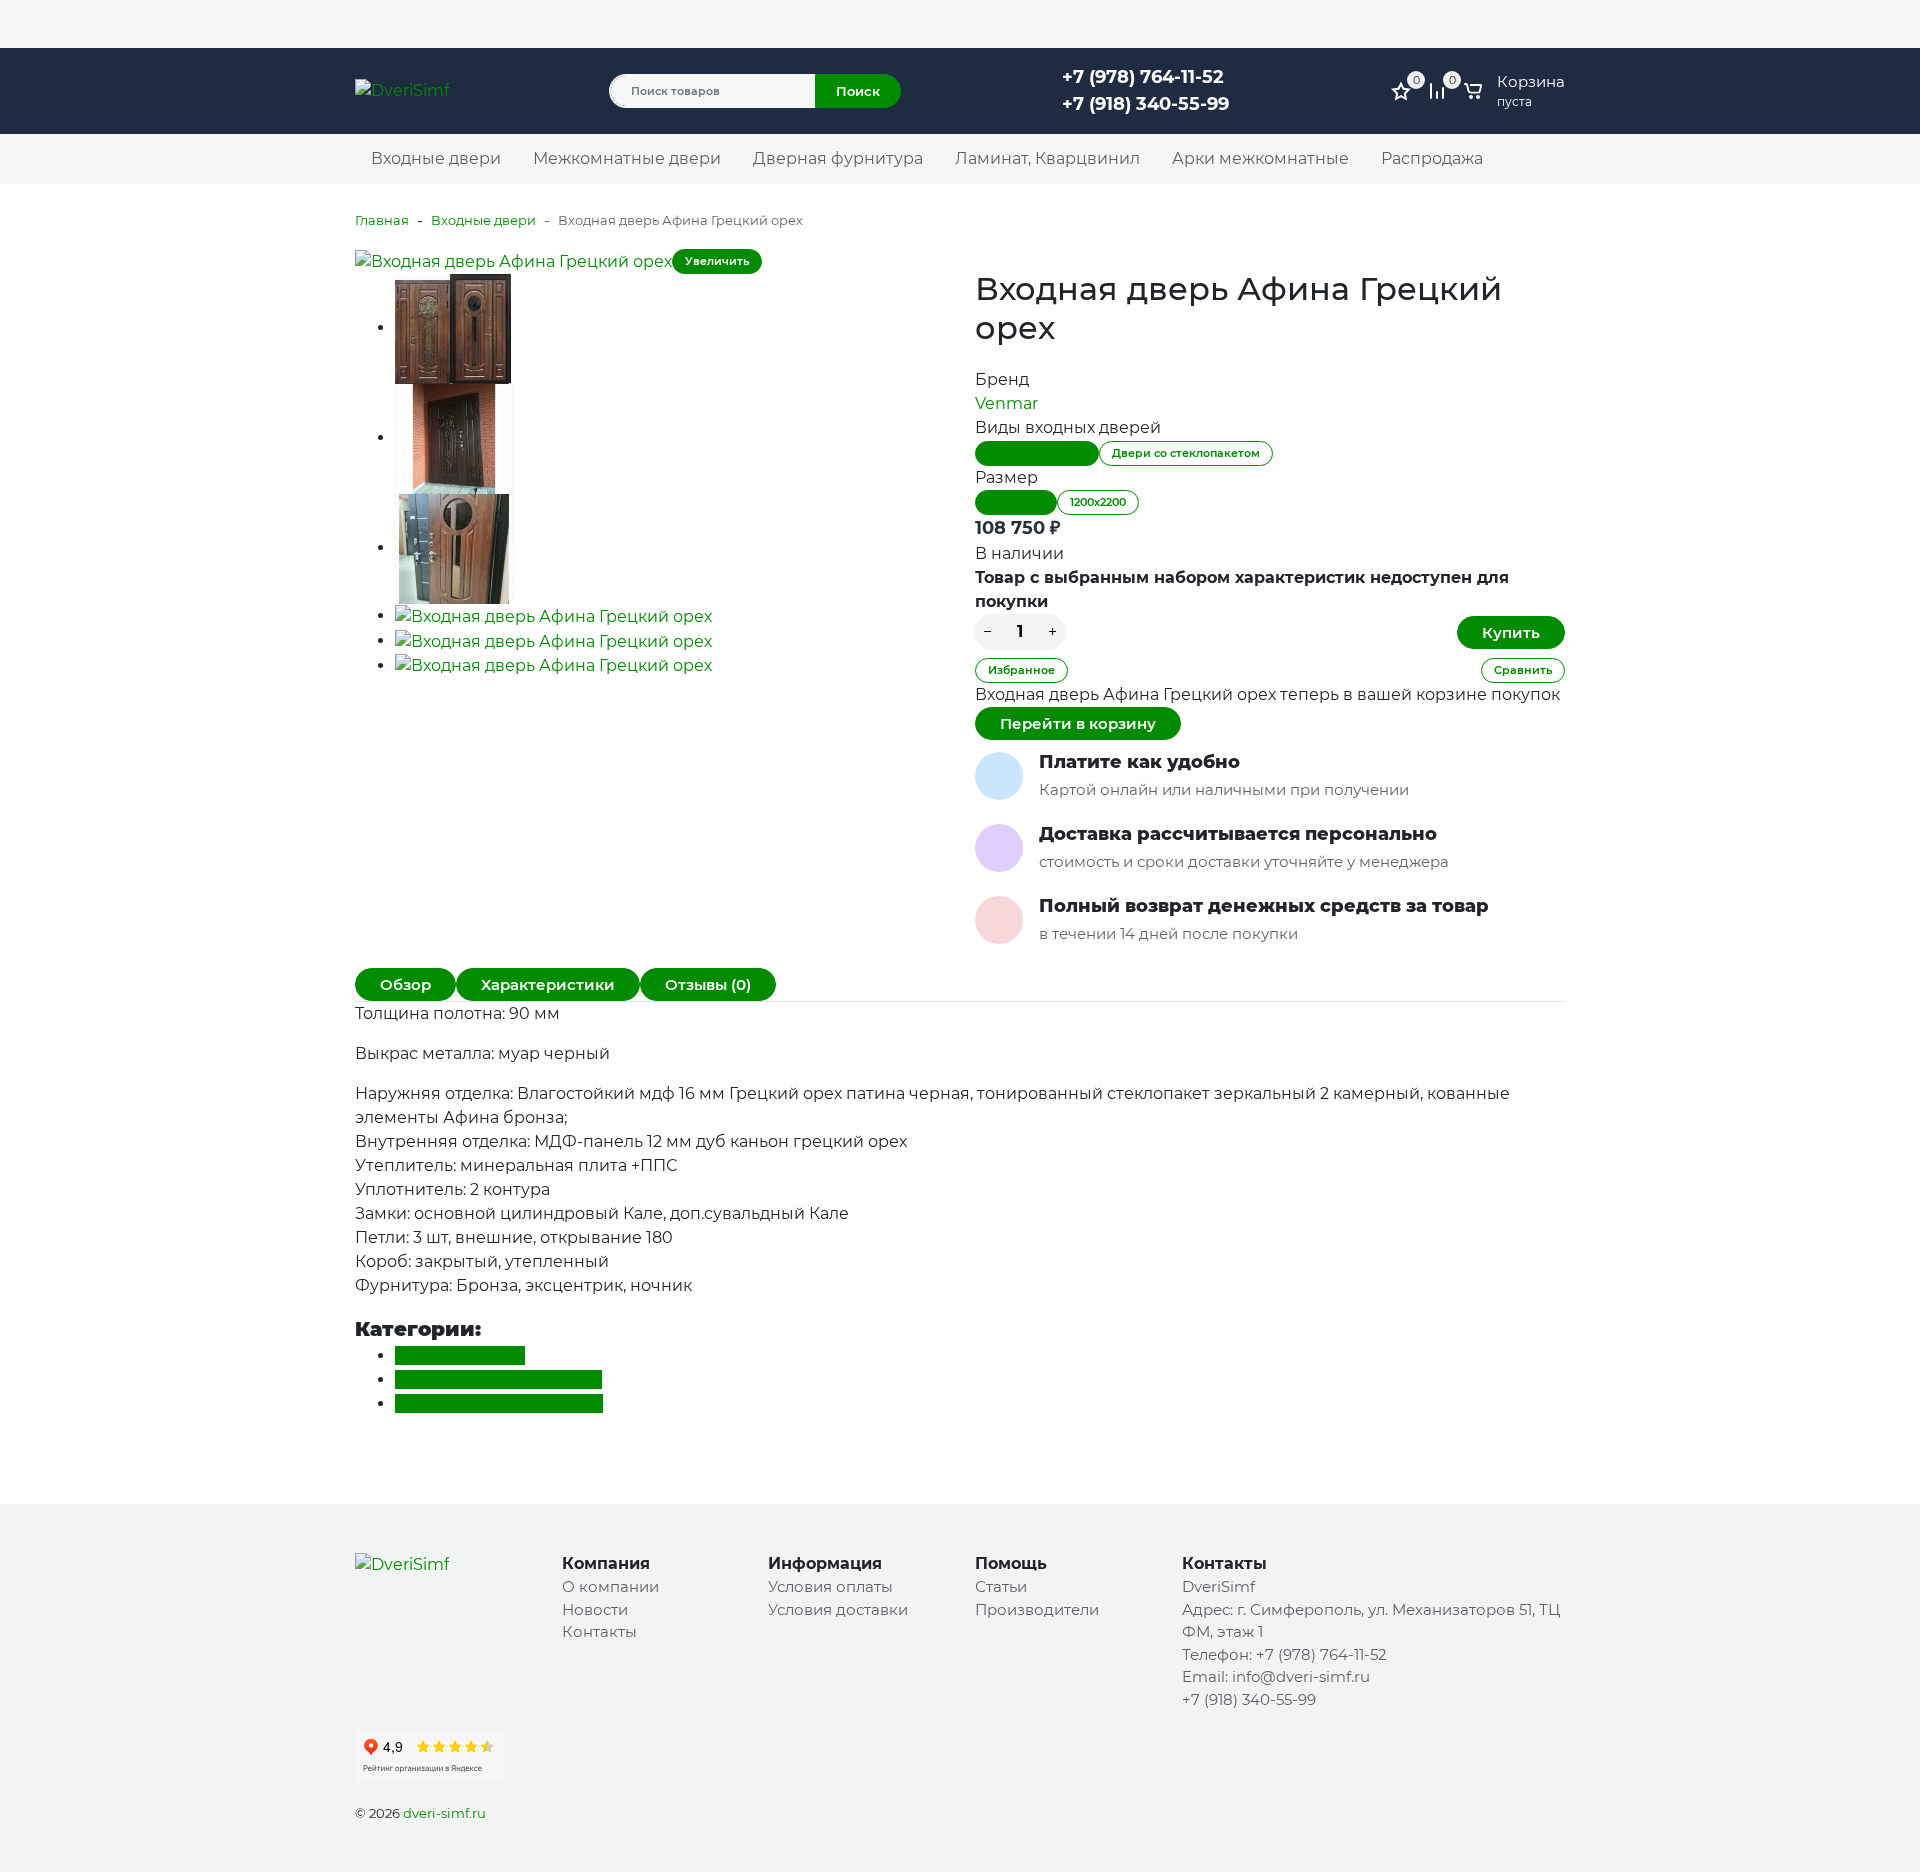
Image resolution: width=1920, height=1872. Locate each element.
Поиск (858, 91)
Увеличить (717, 261)
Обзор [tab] (405, 984)
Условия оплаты (830, 1586)
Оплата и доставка (578, 24)
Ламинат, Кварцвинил (1047, 158)
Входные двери (436, 158)
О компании (457, 24)
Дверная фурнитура (838, 158)
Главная (382, 220)
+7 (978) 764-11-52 (1205, 15)
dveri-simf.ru (444, 1813)
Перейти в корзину (1078, 723)
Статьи (1001, 1586)
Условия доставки (838, 1609)
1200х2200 (1098, 502)
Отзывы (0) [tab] (708, 984)
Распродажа (1432, 158)
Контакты (689, 24)
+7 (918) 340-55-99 (1145, 104)
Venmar (1006, 403)
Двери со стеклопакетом (1186, 453)
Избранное (1021, 670)
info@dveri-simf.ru (1301, 1676)
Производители (1037, 1609)
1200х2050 (1016, 502)
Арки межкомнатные (1260, 158)
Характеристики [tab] (548, 984)
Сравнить (1523, 670)
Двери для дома (1037, 453)
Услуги (379, 24)
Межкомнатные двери (627, 158)
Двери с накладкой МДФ (498, 1379)
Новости (595, 1609)
